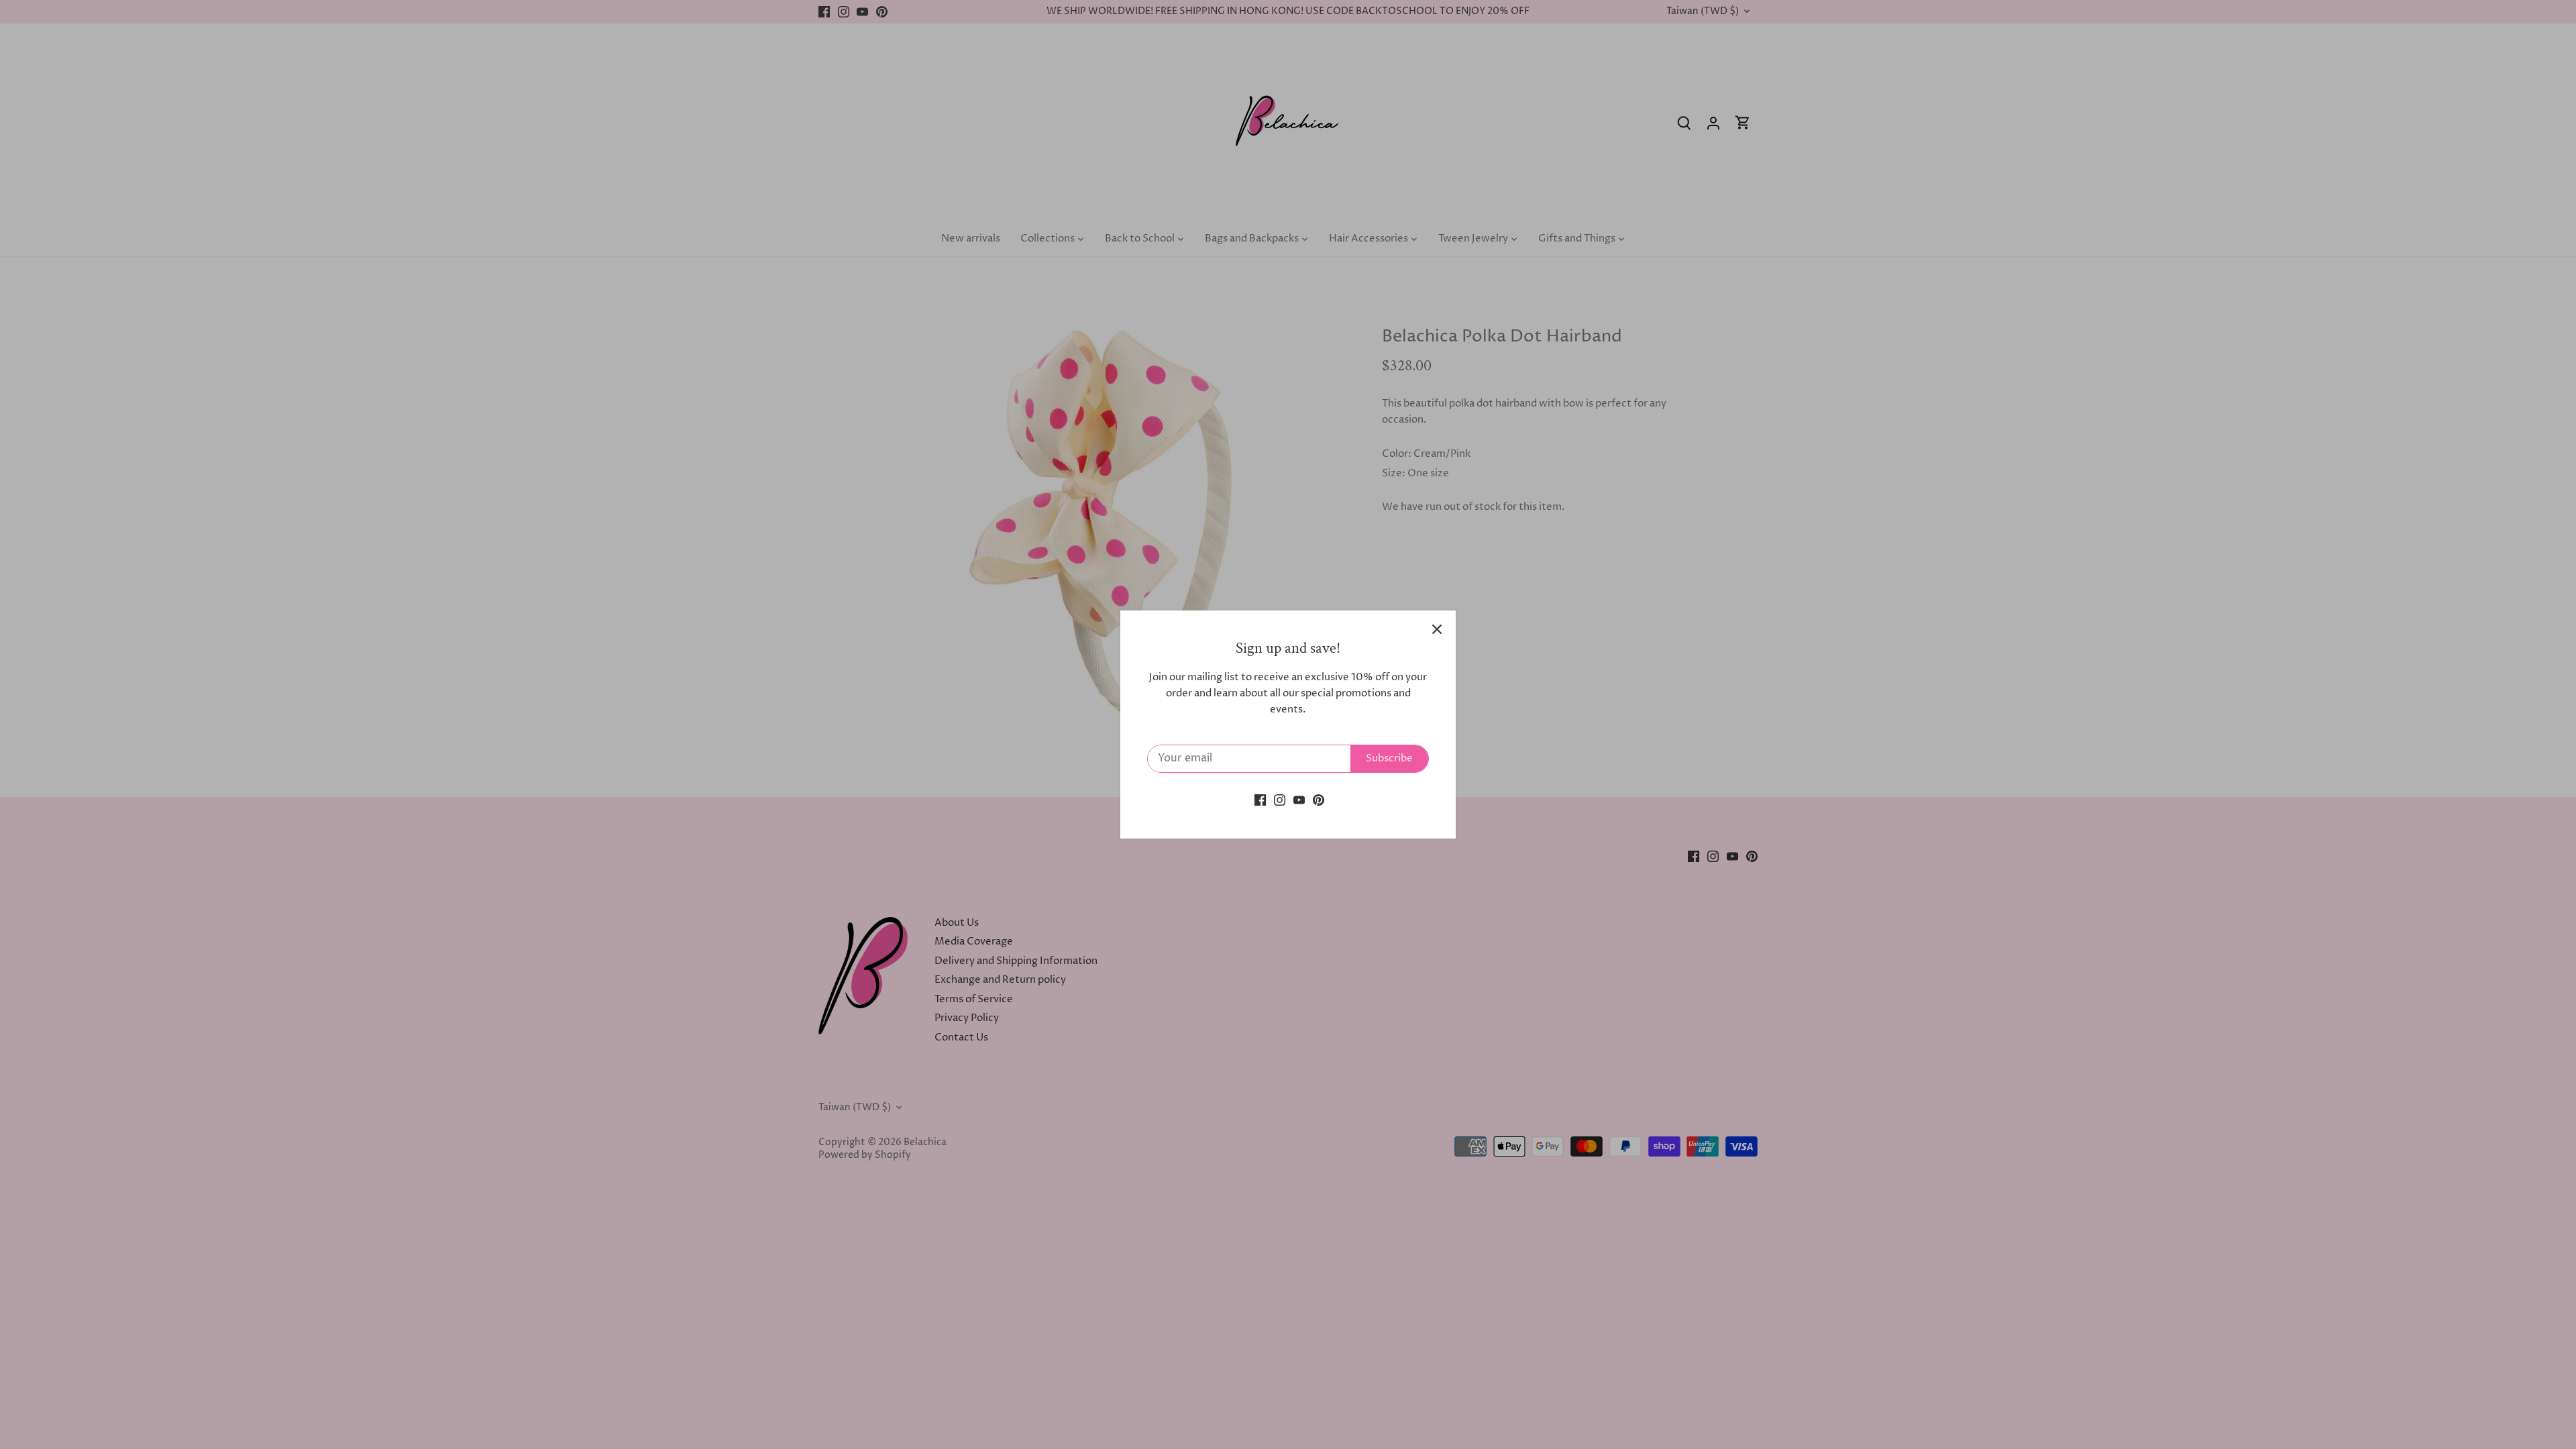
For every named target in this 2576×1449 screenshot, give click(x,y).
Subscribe (1389, 758)
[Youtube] (1299, 800)
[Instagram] (1280, 800)
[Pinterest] (1319, 800)
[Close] (1437, 629)
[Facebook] (1260, 800)
